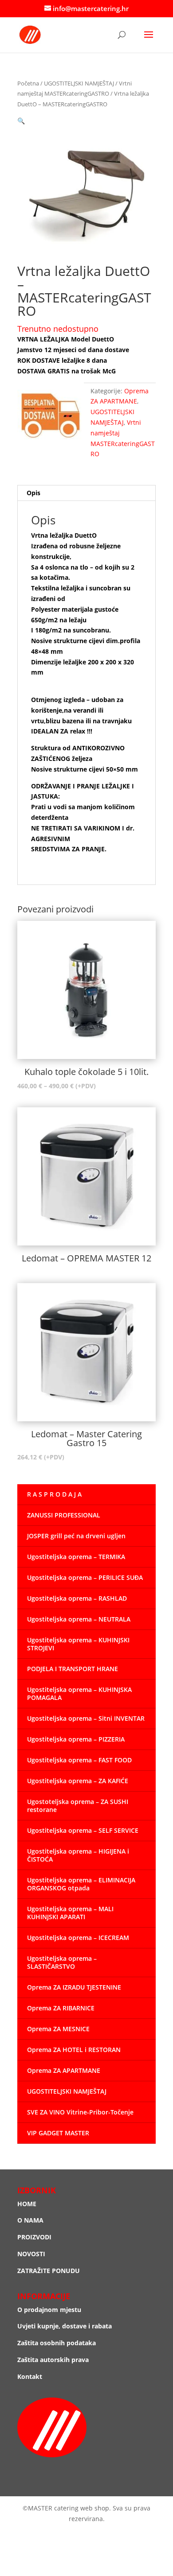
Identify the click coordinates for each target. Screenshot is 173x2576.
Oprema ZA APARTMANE (64, 2070)
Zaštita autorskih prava (53, 2360)
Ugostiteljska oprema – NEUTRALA (79, 1619)
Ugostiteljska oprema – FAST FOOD (79, 1760)
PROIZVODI (34, 2237)
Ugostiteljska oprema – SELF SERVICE (83, 1830)
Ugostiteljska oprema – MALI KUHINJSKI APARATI (70, 1913)
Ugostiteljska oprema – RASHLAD (77, 1598)
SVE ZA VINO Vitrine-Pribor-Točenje (80, 2112)
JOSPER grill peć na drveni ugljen (76, 1536)
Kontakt (30, 2376)
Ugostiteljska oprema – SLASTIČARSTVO (62, 1962)
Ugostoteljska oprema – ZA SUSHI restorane (78, 1806)
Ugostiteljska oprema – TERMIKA (76, 1557)
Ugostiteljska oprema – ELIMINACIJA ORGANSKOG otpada (81, 1884)
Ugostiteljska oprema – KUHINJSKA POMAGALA (79, 1693)
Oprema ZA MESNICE (58, 2029)
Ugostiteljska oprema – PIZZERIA (76, 1739)
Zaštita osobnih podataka (57, 2343)
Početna (28, 83)
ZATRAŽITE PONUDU (49, 2271)
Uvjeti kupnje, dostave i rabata (65, 2326)
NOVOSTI (31, 2254)
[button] (21, 121)
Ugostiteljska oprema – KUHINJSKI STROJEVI (78, 1644)
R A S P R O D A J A (54, 1494)
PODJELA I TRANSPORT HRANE (73, 1669)
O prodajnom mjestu (49, 2310)
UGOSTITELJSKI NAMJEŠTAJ (79, 83)
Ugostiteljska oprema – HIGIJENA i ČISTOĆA (78, 1855)
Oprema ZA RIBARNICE (61, 2008)
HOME (27, 2204)
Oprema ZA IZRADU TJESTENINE (74, 1987)
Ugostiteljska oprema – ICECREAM (78, 1938)
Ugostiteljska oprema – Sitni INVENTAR (86, 1718)
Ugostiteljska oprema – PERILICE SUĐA (85, 1577)
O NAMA (30, 2220)
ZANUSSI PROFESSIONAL (64, 1515)
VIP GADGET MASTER (58, 2133)
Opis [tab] (33, 493)
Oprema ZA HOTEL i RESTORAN (74, 2050)
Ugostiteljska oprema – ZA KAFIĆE (78, 1781)
